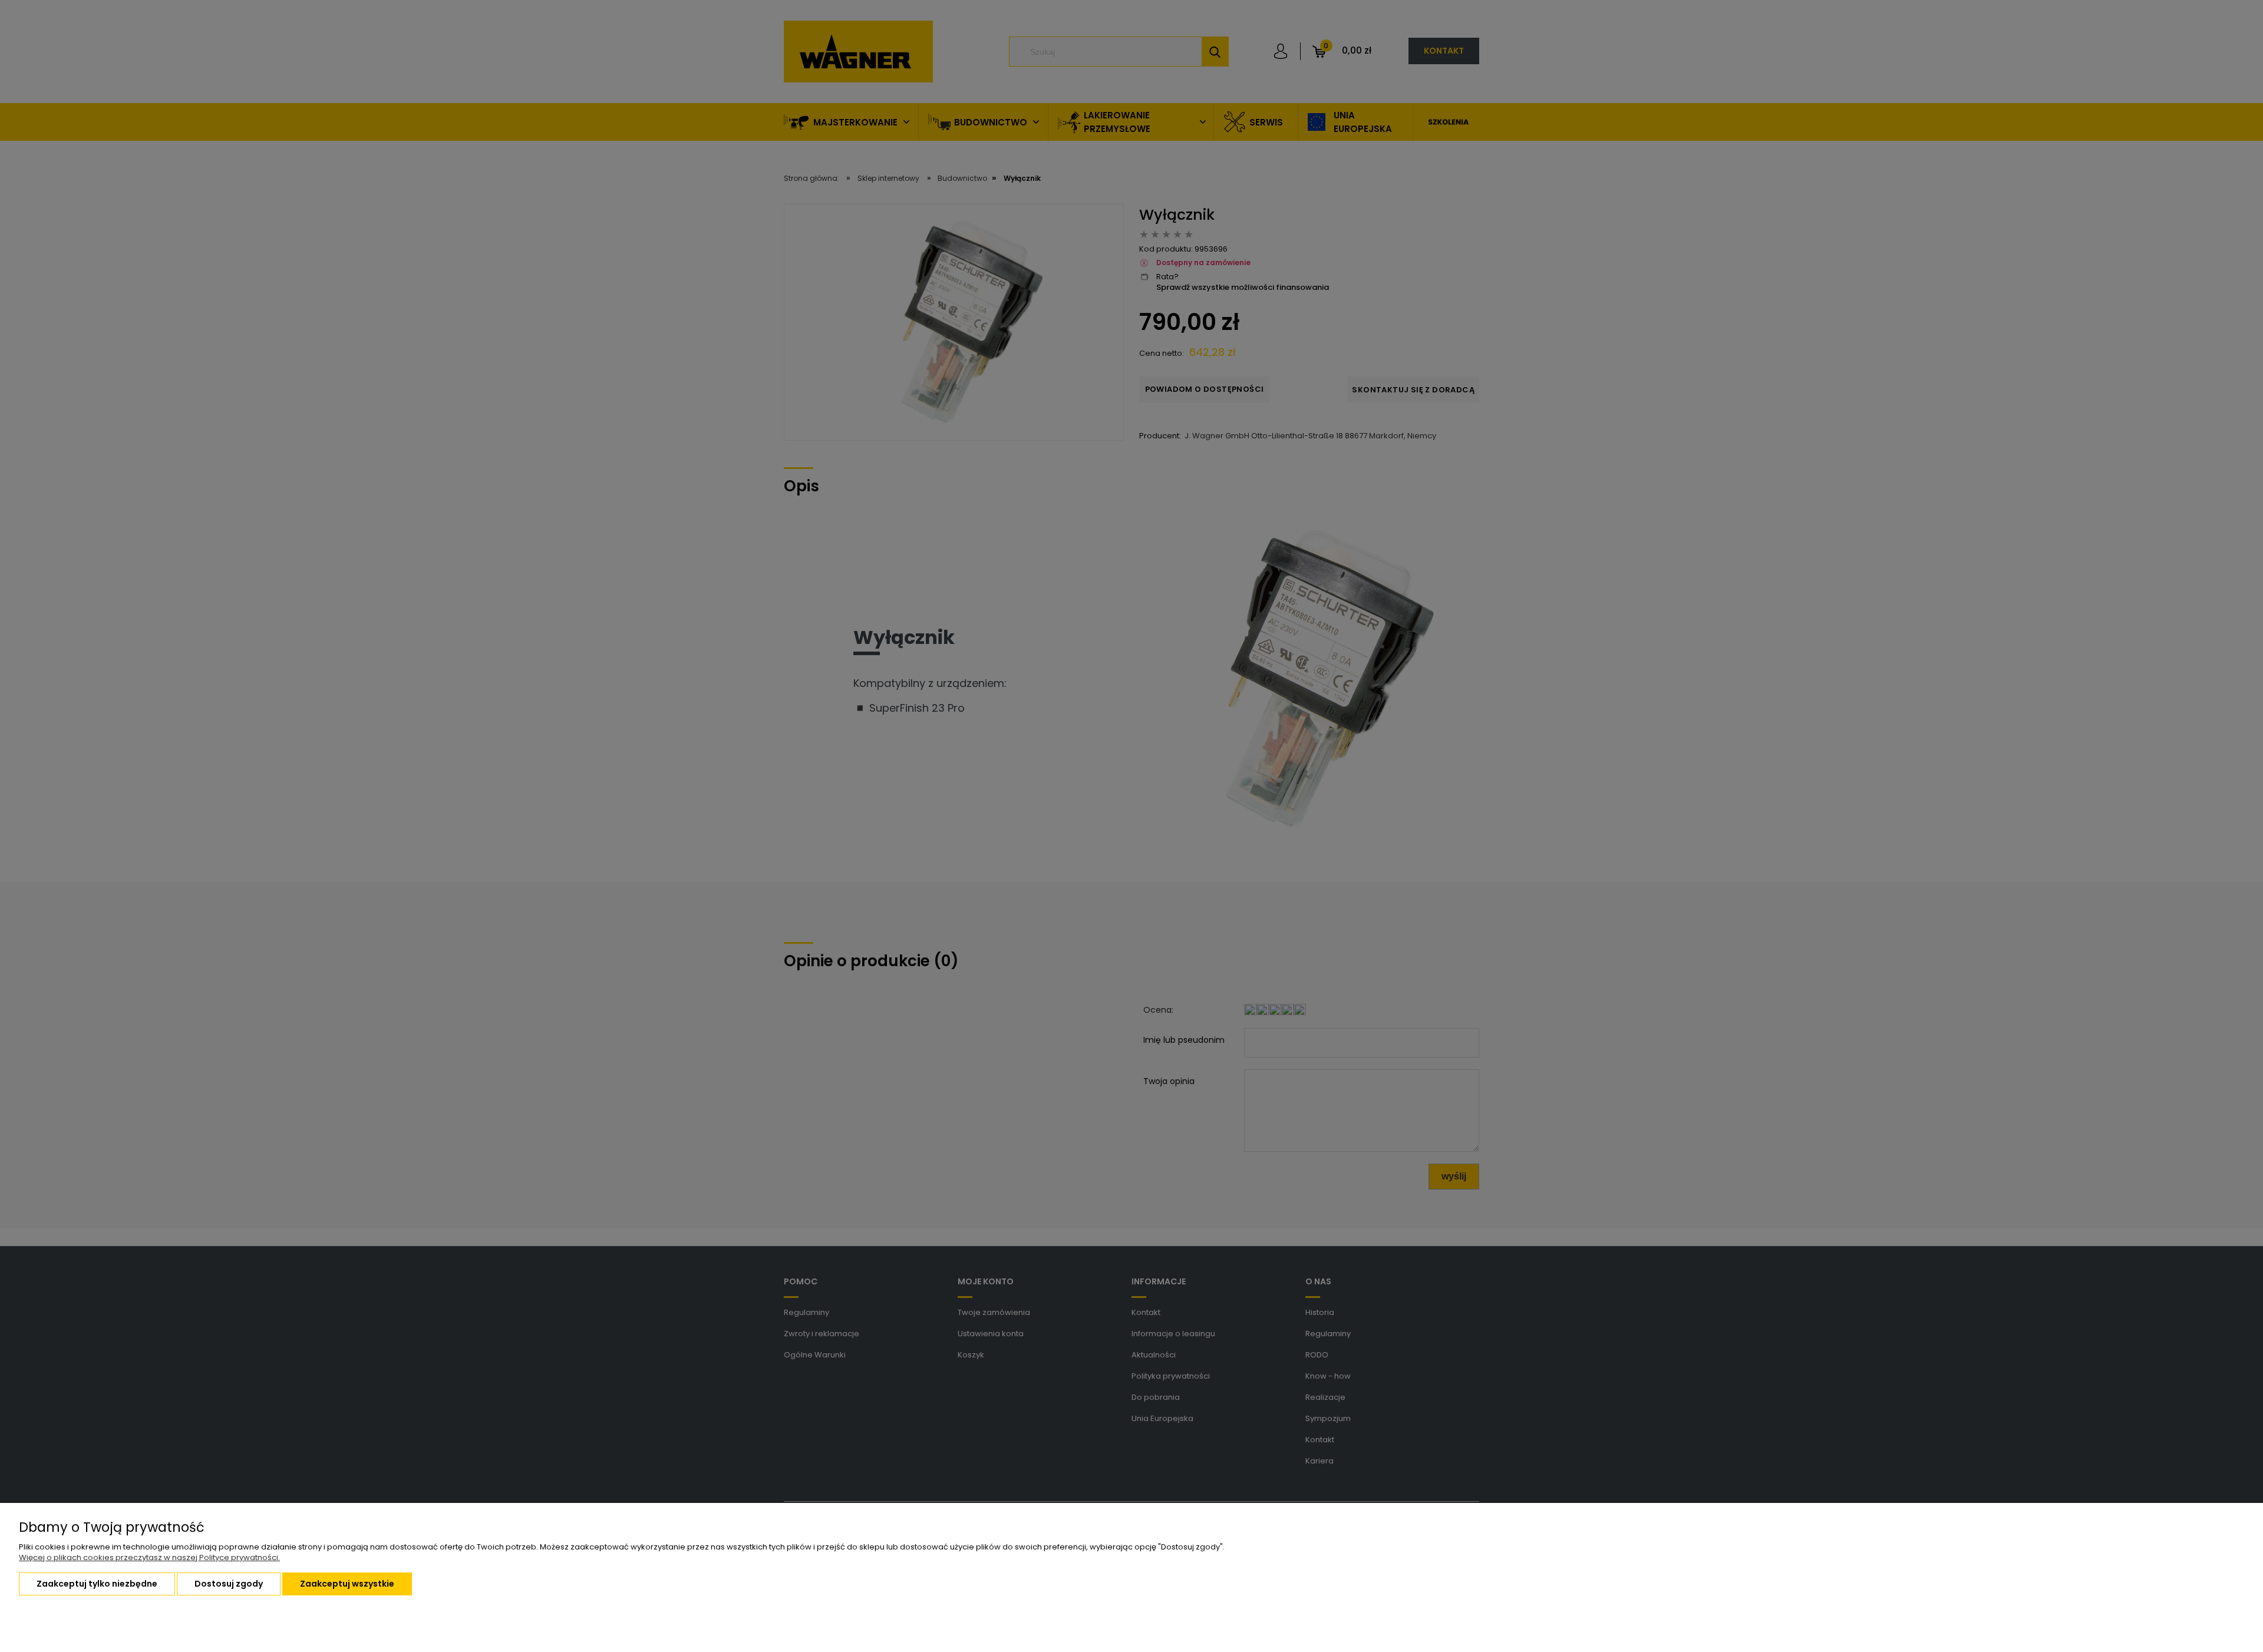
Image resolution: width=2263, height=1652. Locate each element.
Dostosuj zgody (229, 1584)
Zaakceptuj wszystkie (347, 1584)
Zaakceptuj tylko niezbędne (97, 1584)
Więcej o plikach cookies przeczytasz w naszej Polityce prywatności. (149, 1557)
